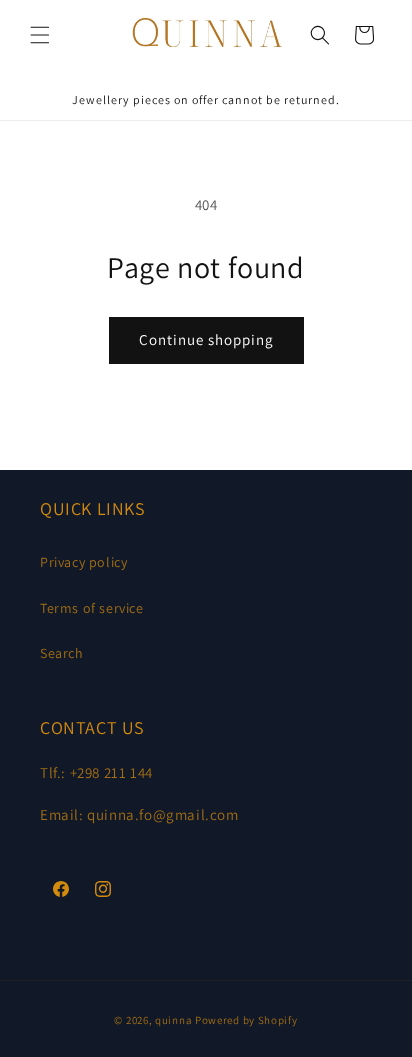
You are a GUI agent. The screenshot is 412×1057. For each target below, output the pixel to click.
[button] (40, 35)
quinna (173, 1020)
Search (62, 653)
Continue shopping (206, 339)
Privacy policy (83, 562)
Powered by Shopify (246, 1020)
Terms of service (92, 608)
